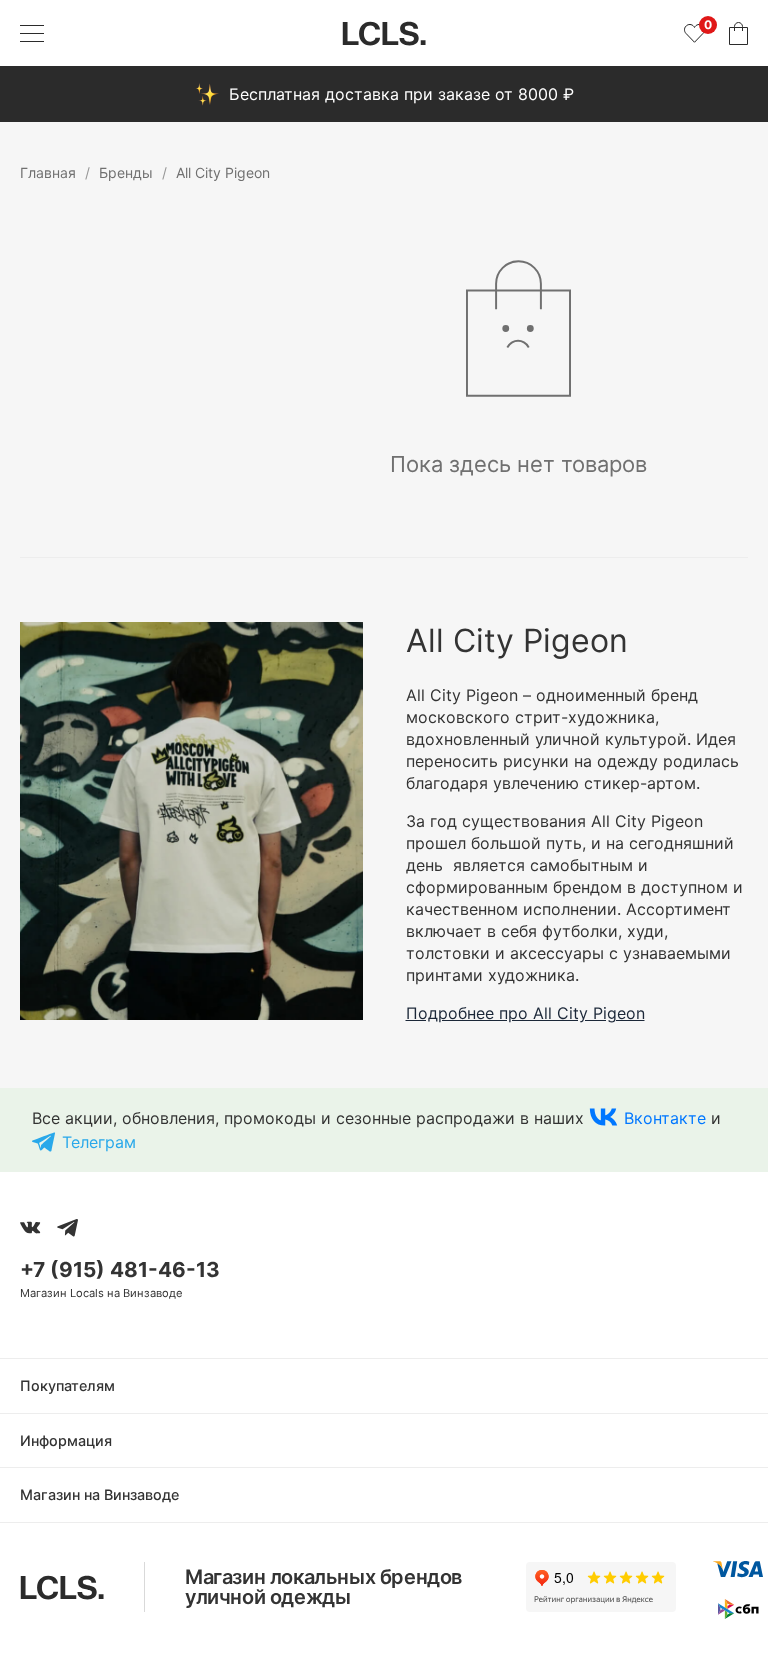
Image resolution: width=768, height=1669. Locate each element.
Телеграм (99, 1142)
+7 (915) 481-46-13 (120, 1269)
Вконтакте (665, 1118)
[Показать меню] (32, 33)
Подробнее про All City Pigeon (525, 1013)
